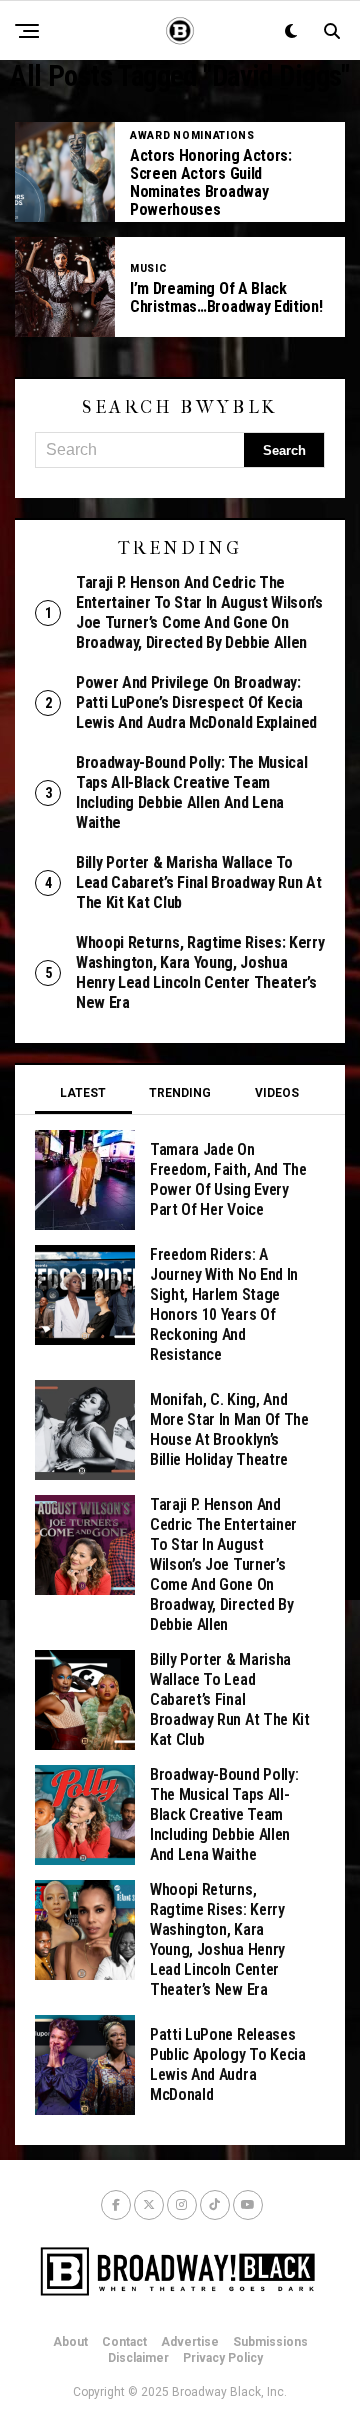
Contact (124, 2342)
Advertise (190, 2342)
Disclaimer (138, 2358)
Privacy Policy (223, 2358)
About (70, 2342)
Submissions (270, 2342)
